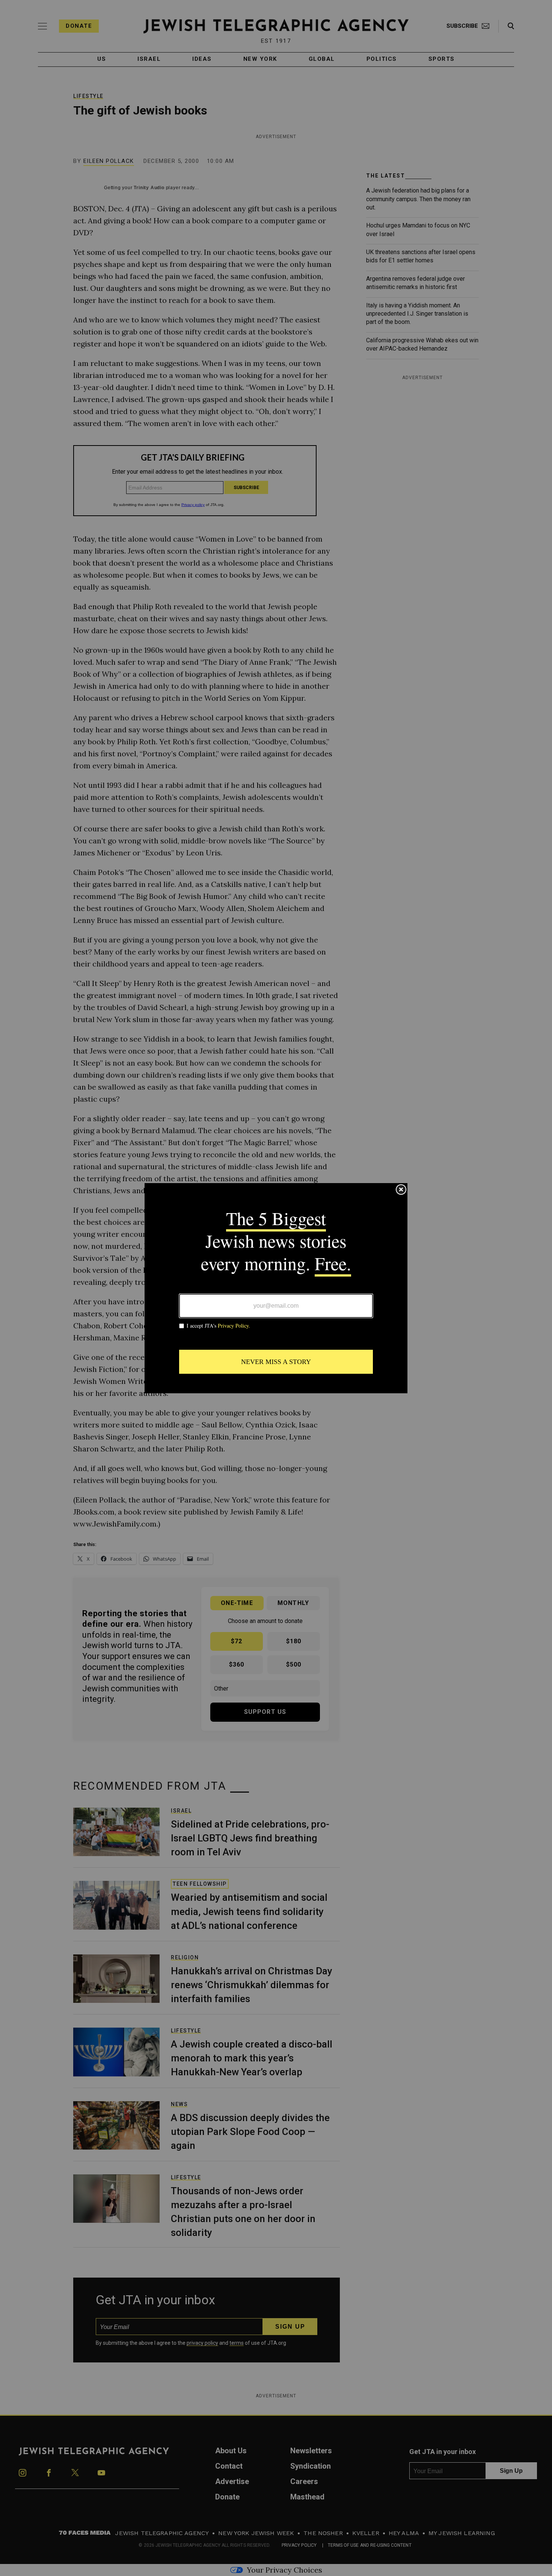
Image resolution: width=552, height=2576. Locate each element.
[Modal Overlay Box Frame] (276, 1288)
